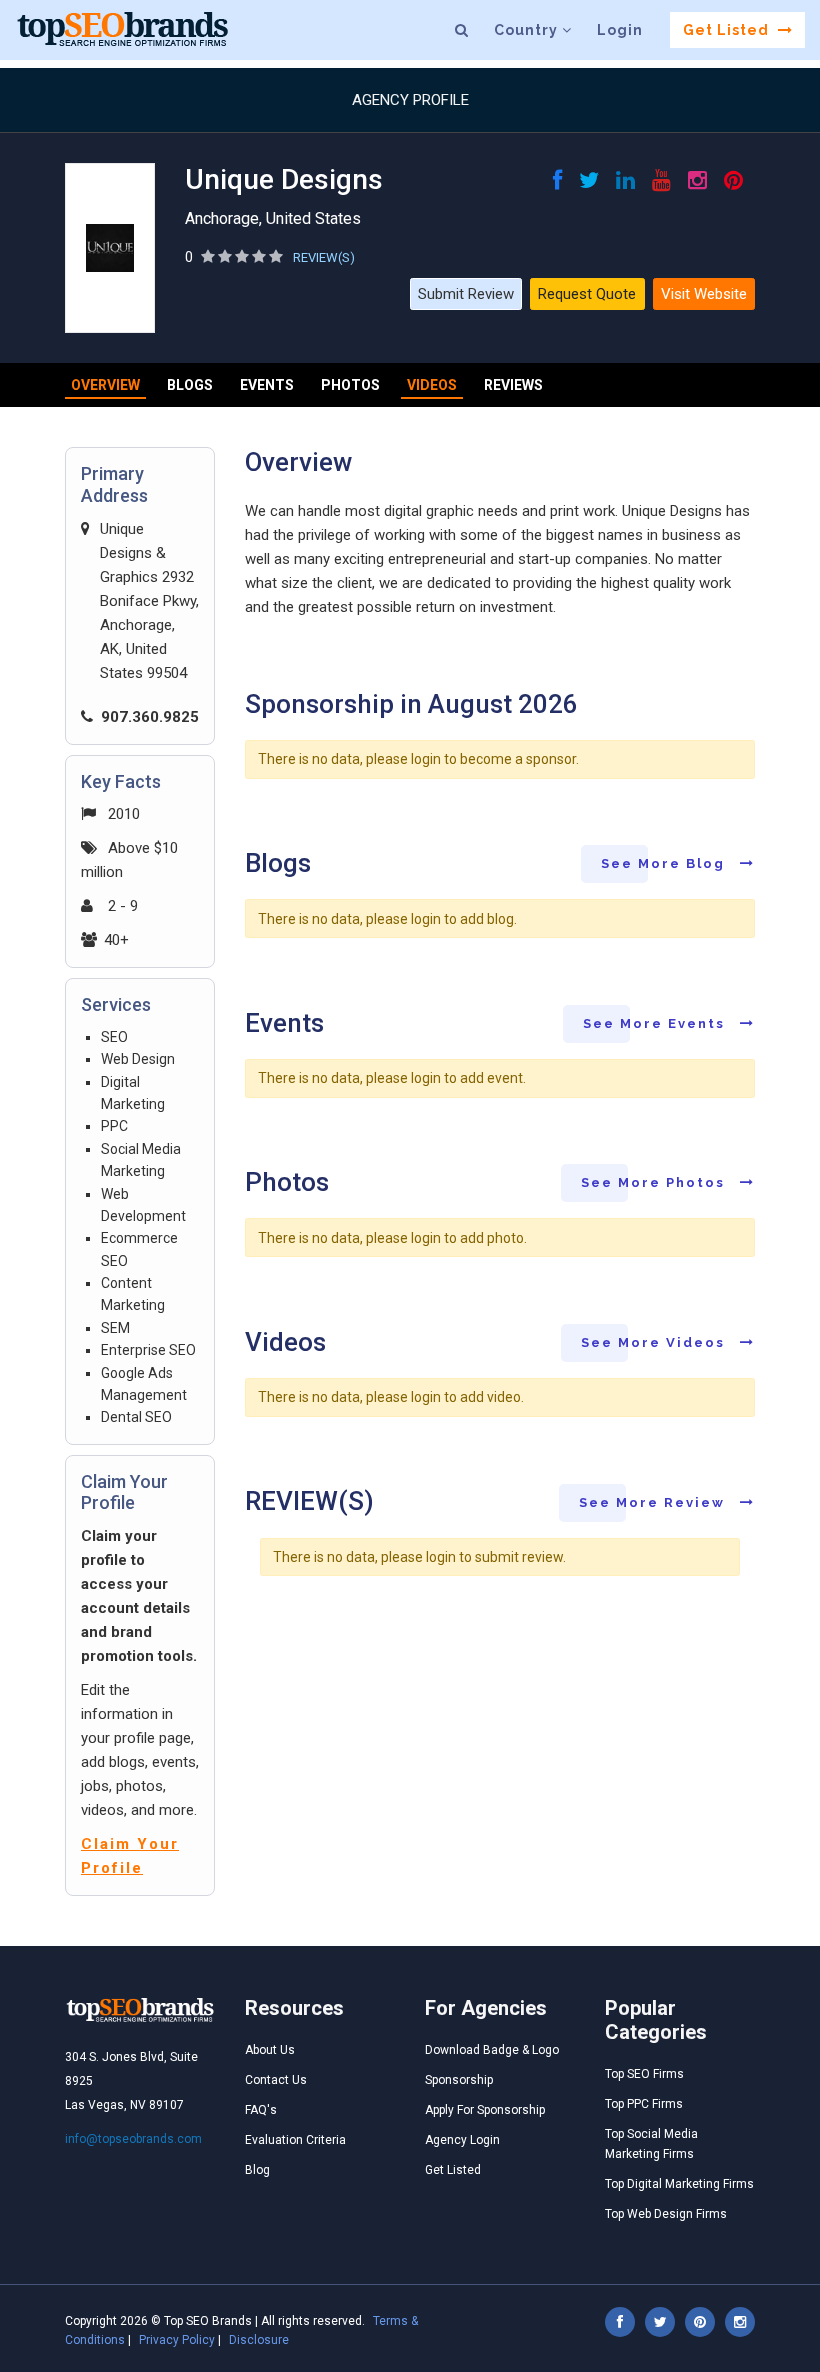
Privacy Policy (177, 2340)
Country (528, 30)
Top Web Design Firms (666, 2214)
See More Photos (655, 1182)
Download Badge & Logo (492, 2050)
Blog (257, 2170)
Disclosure (259, 2340)
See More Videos (655, 1342)
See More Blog (665, 863)
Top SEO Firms (644, 2074)
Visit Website (704, 294)
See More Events (656, 1023)
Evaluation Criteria (295, 2140)
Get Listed (728, 30)
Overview (105, 385)
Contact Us (276, 2080)
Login (620, 30)
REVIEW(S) (324, 257)
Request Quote (587, 294)
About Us (270, 2050)
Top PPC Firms (644, 2104)
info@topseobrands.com (133, 2139)
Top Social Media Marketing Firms (651, 2144)
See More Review (654, 1502)
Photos (350, 385)
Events (267, 385)
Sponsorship (459, 2080)
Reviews (513, 385)
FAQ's (261, 2110)
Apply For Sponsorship (485, 2110)
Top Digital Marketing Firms (679, 2184)
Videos (432, 385)
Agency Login (462, 2140)
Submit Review (466, 294)
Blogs (190, 385)
